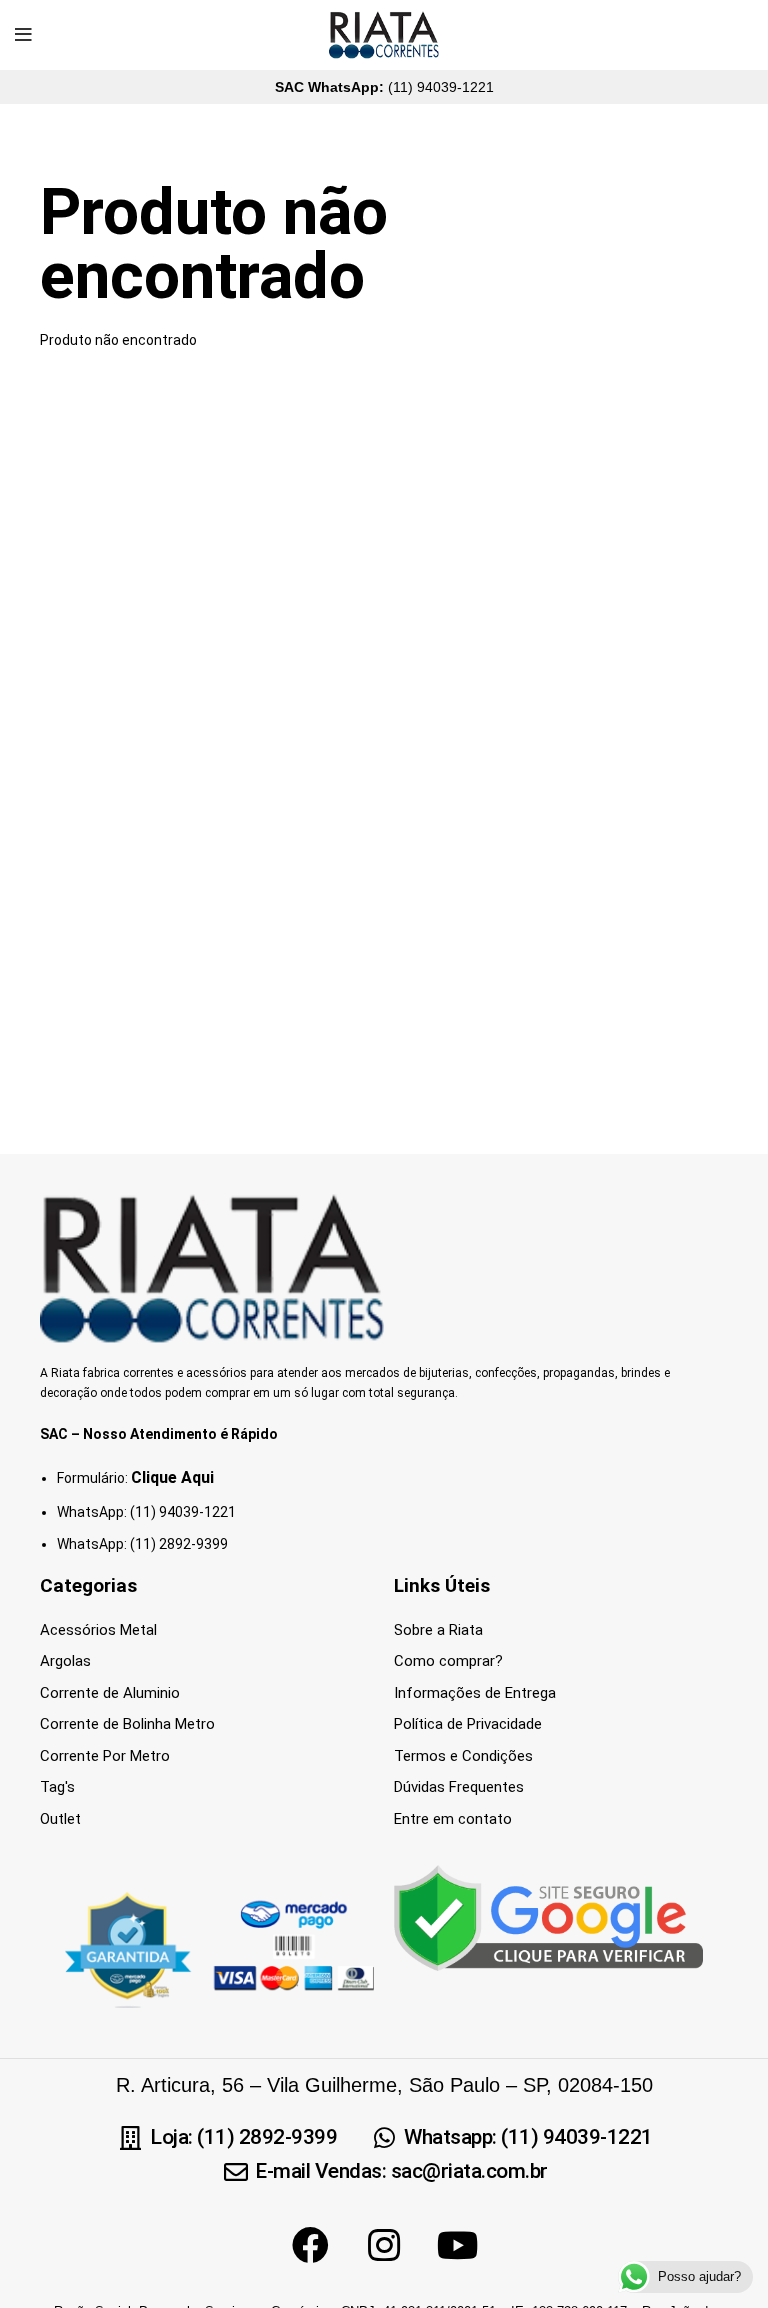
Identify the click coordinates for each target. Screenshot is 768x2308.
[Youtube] (458, 2245)
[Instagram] (384, 2245)
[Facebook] (310, 2245)
